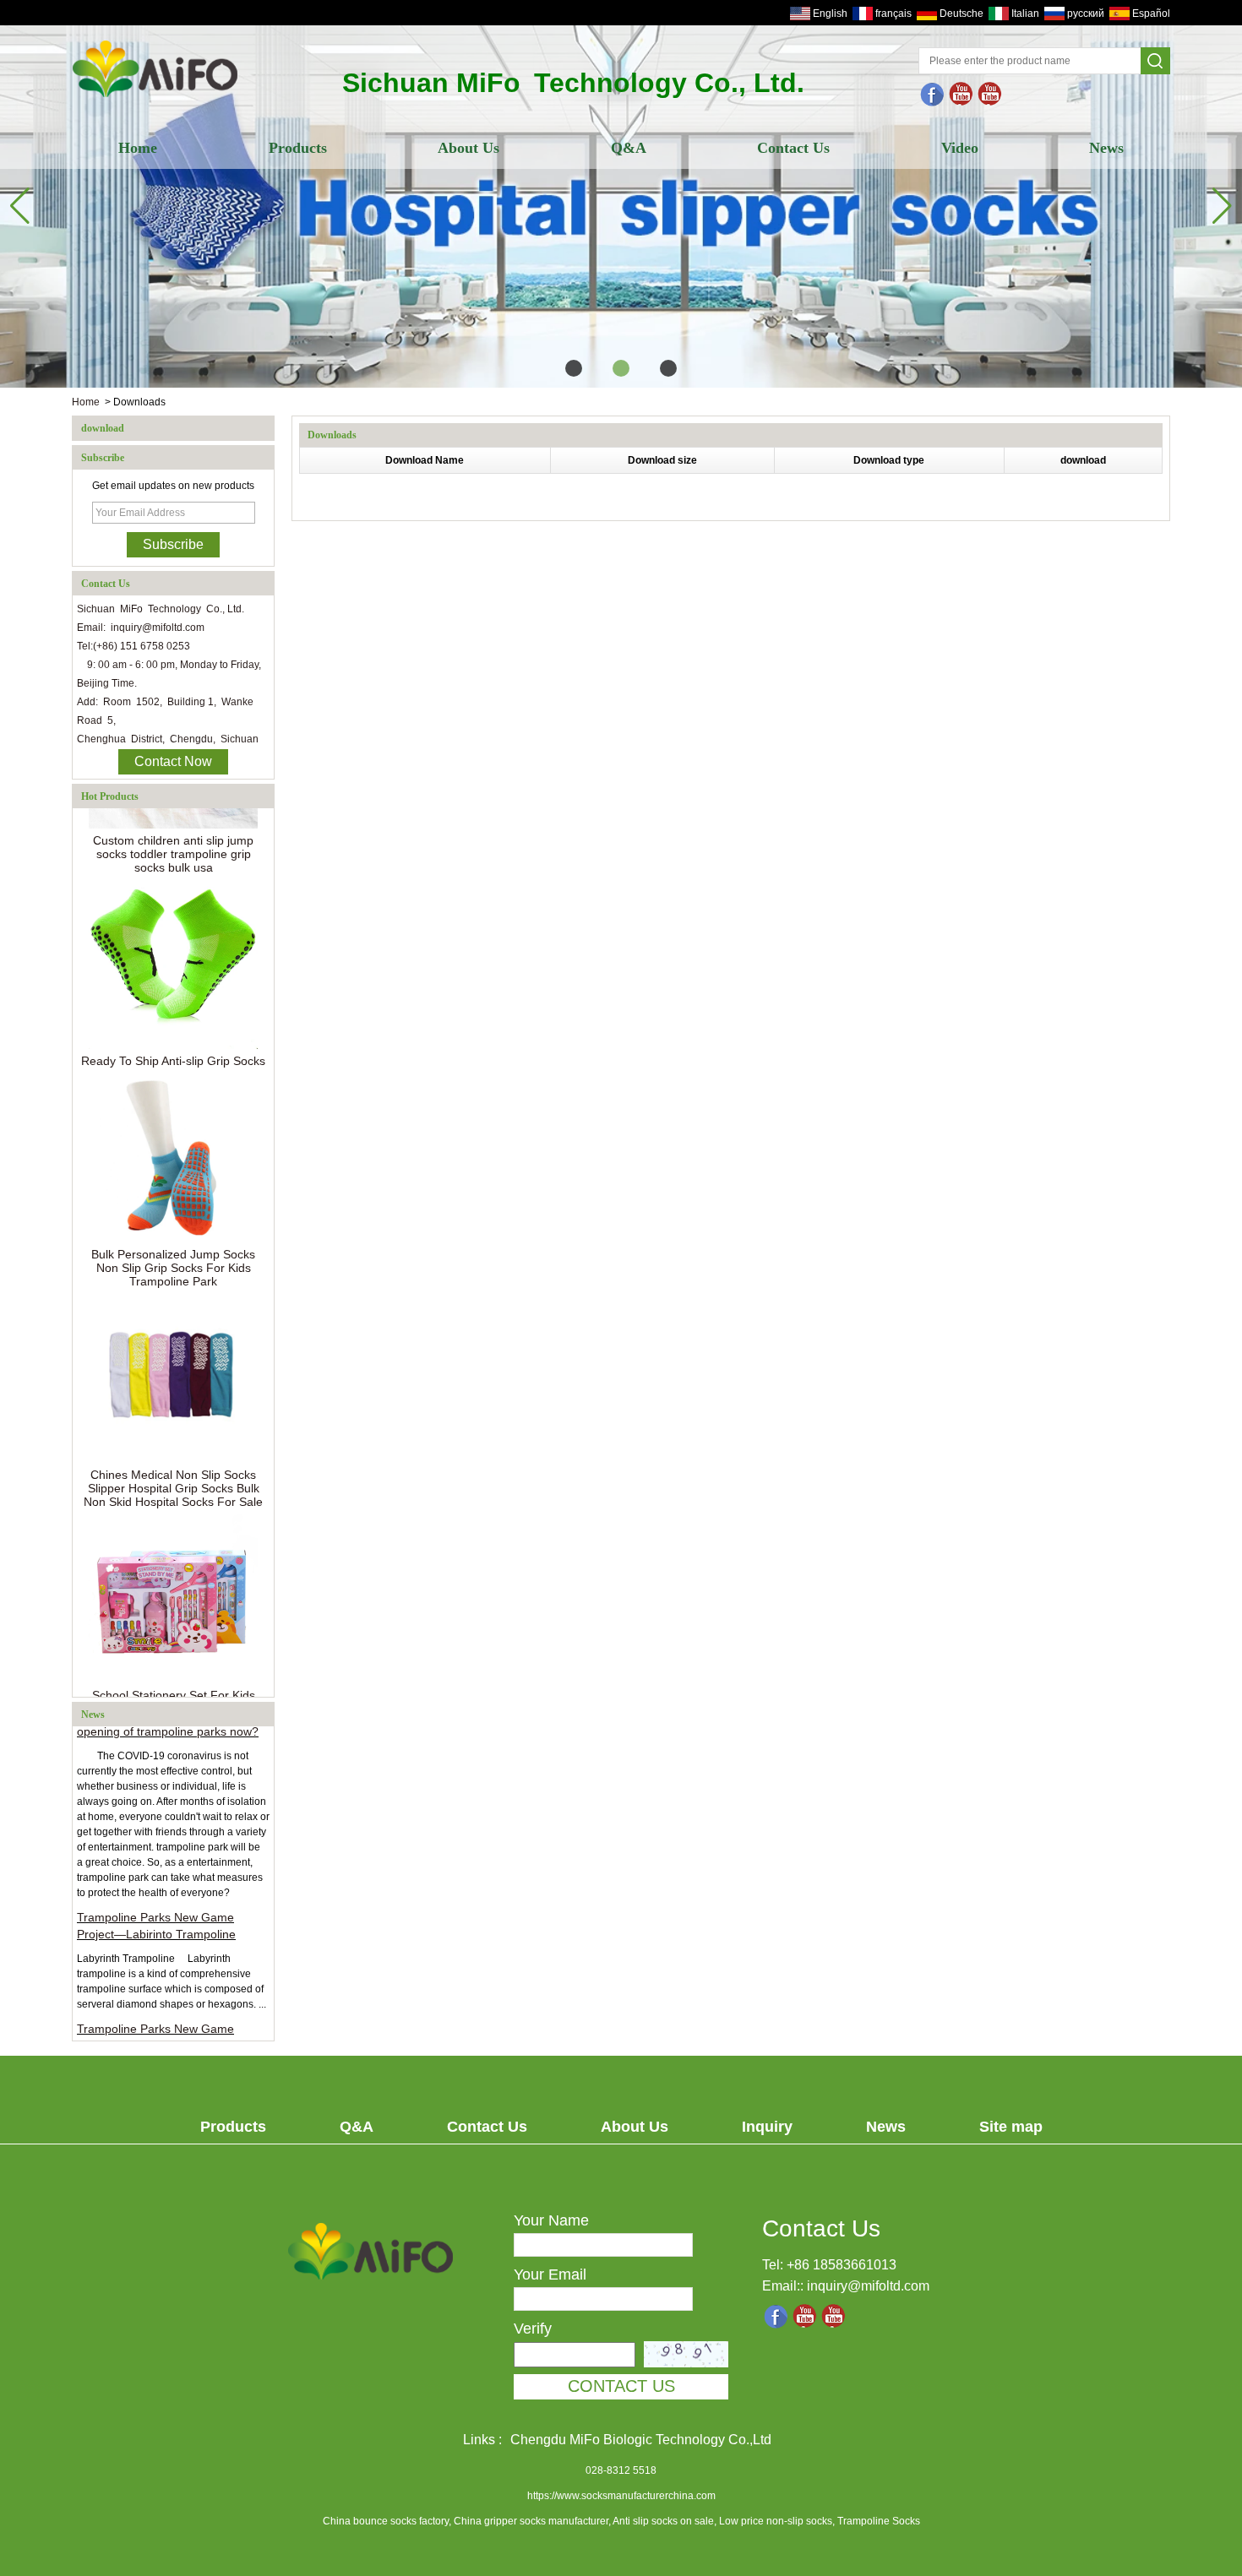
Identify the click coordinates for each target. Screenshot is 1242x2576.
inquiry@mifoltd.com (868, 2286)
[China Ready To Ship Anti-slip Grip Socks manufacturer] (173, 945)
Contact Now (173, 761)
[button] (574, 368)
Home (138, 148)
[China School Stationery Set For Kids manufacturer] (173, 1579)
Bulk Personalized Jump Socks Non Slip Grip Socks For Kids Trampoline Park (173, 1248)
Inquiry (767, 2127)
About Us (468, 148)
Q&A (629, 148)
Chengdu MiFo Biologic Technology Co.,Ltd (641, 2440)
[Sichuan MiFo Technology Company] (933, 95)
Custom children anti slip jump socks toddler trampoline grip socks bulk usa (173, 834)
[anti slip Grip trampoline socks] (961, 95)
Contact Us (793, 148)
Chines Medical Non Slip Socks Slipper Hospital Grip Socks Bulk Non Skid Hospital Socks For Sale (173, 1469)
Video (960, 148)
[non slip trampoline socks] (990, 95)
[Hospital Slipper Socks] (621, 207)
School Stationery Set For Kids (174, 1676)
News (1106, 148)
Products (298, 148)
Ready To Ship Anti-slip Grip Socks (173, 1041)
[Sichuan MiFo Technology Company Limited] (155, 99)
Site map (1011, 2127)
